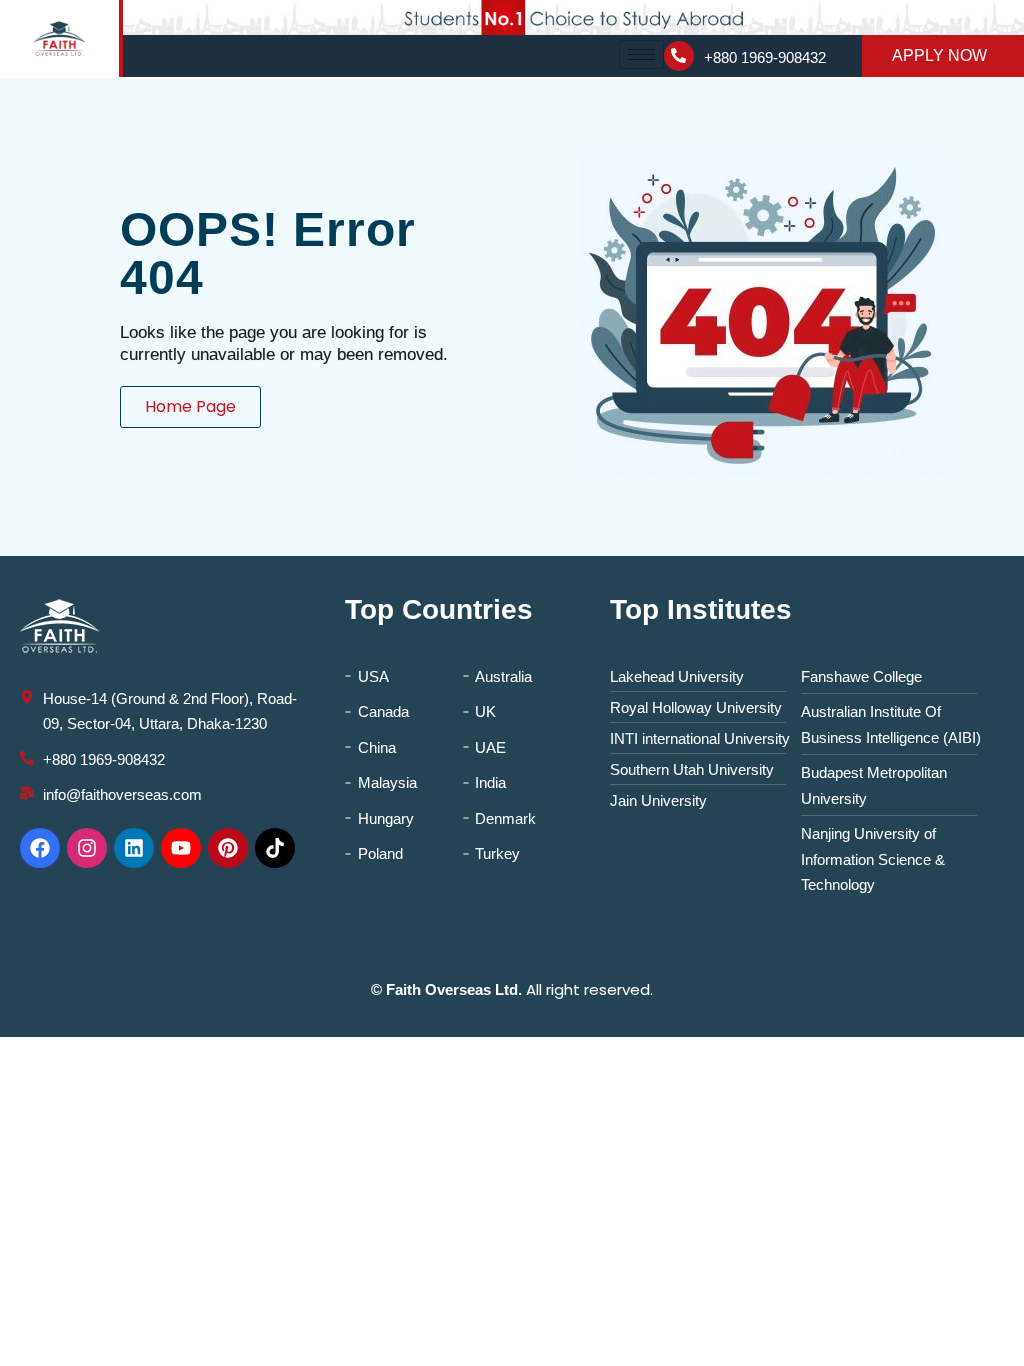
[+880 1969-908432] (679, 56)
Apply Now (939, 55)
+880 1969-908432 (765, 57)
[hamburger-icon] (641, 54)
